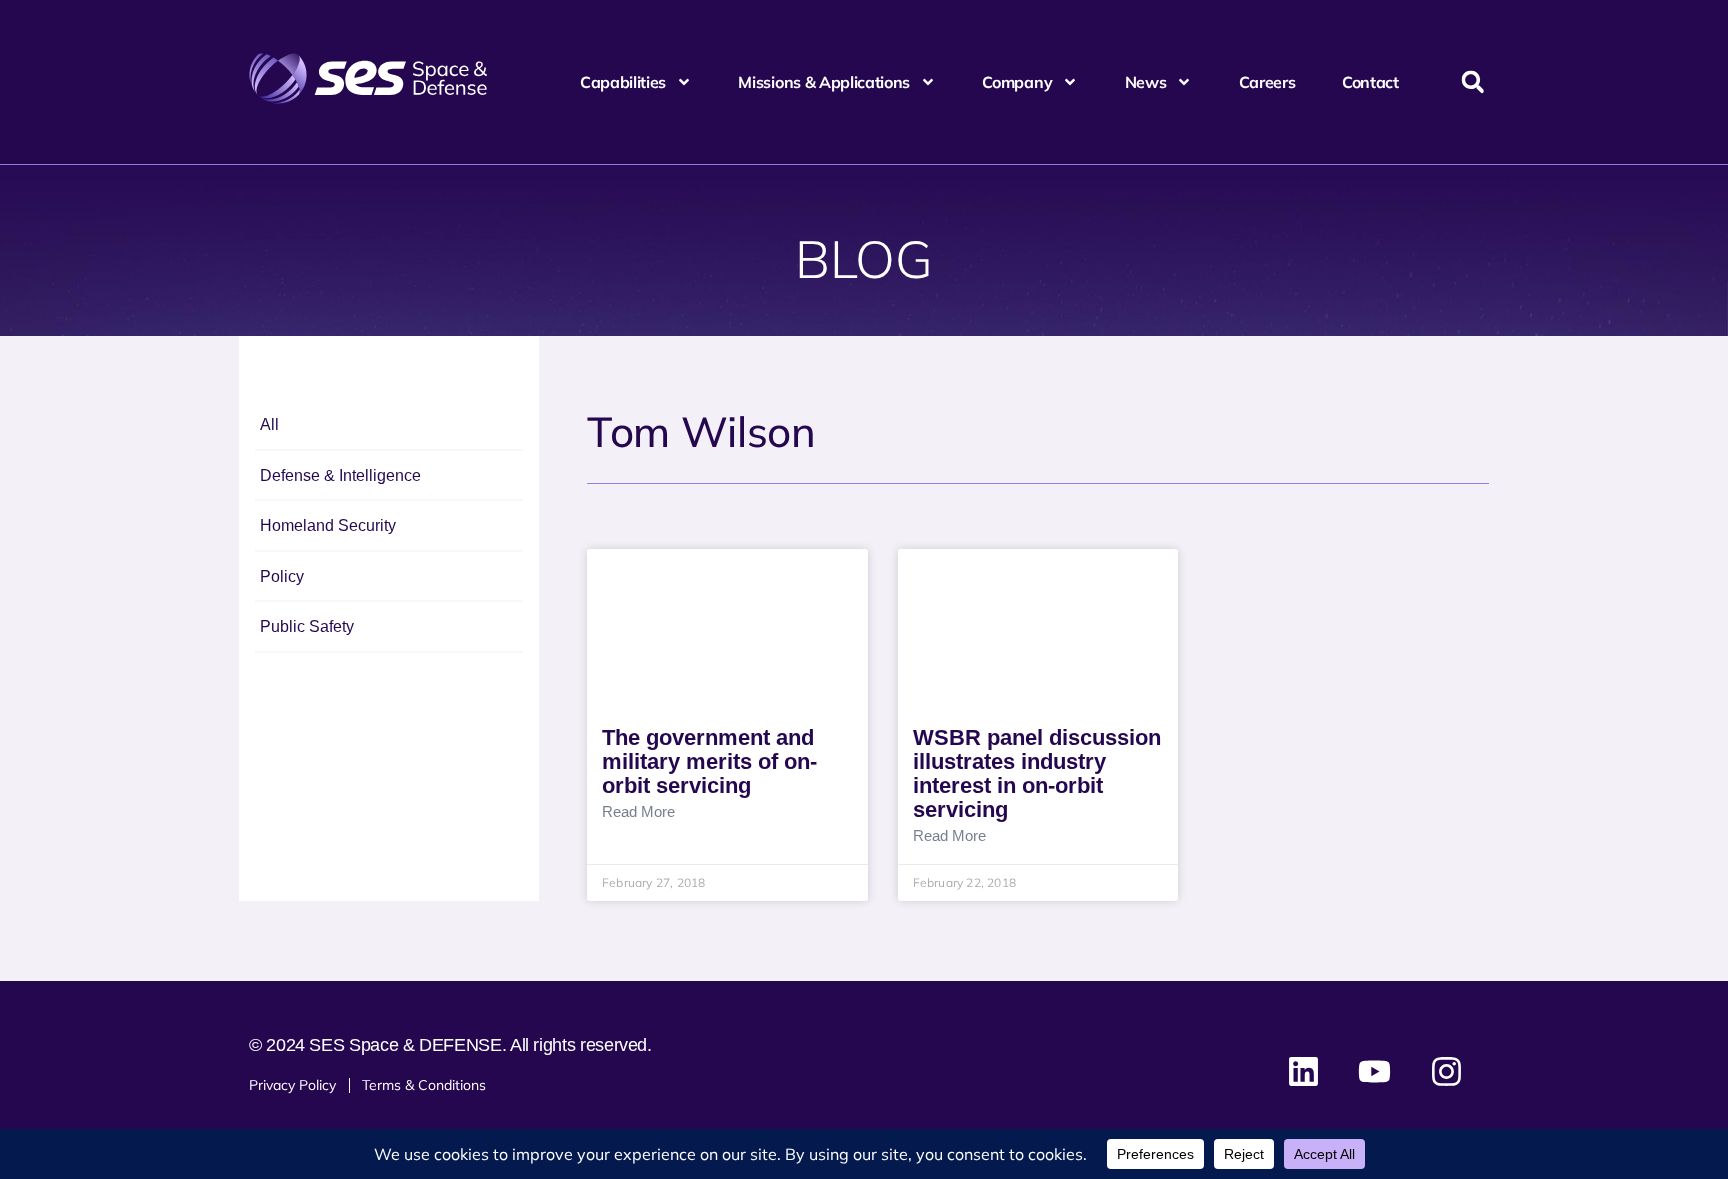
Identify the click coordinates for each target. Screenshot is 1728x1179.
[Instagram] (1446, 1072)
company (1017, 82)
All (269, 424)
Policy (282, 576)
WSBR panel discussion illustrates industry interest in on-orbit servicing (1037, 773)
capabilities (623, 82)
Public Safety (307, 626)
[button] (1472, 82)
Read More (638, 812)
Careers (1267, 82)
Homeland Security (328, 525)
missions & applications (824, 82)
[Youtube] (1375, 1072)
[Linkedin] (1304, 1072)
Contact (1370, 82)
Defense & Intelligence (340, 475)
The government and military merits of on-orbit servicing (709, 761)
